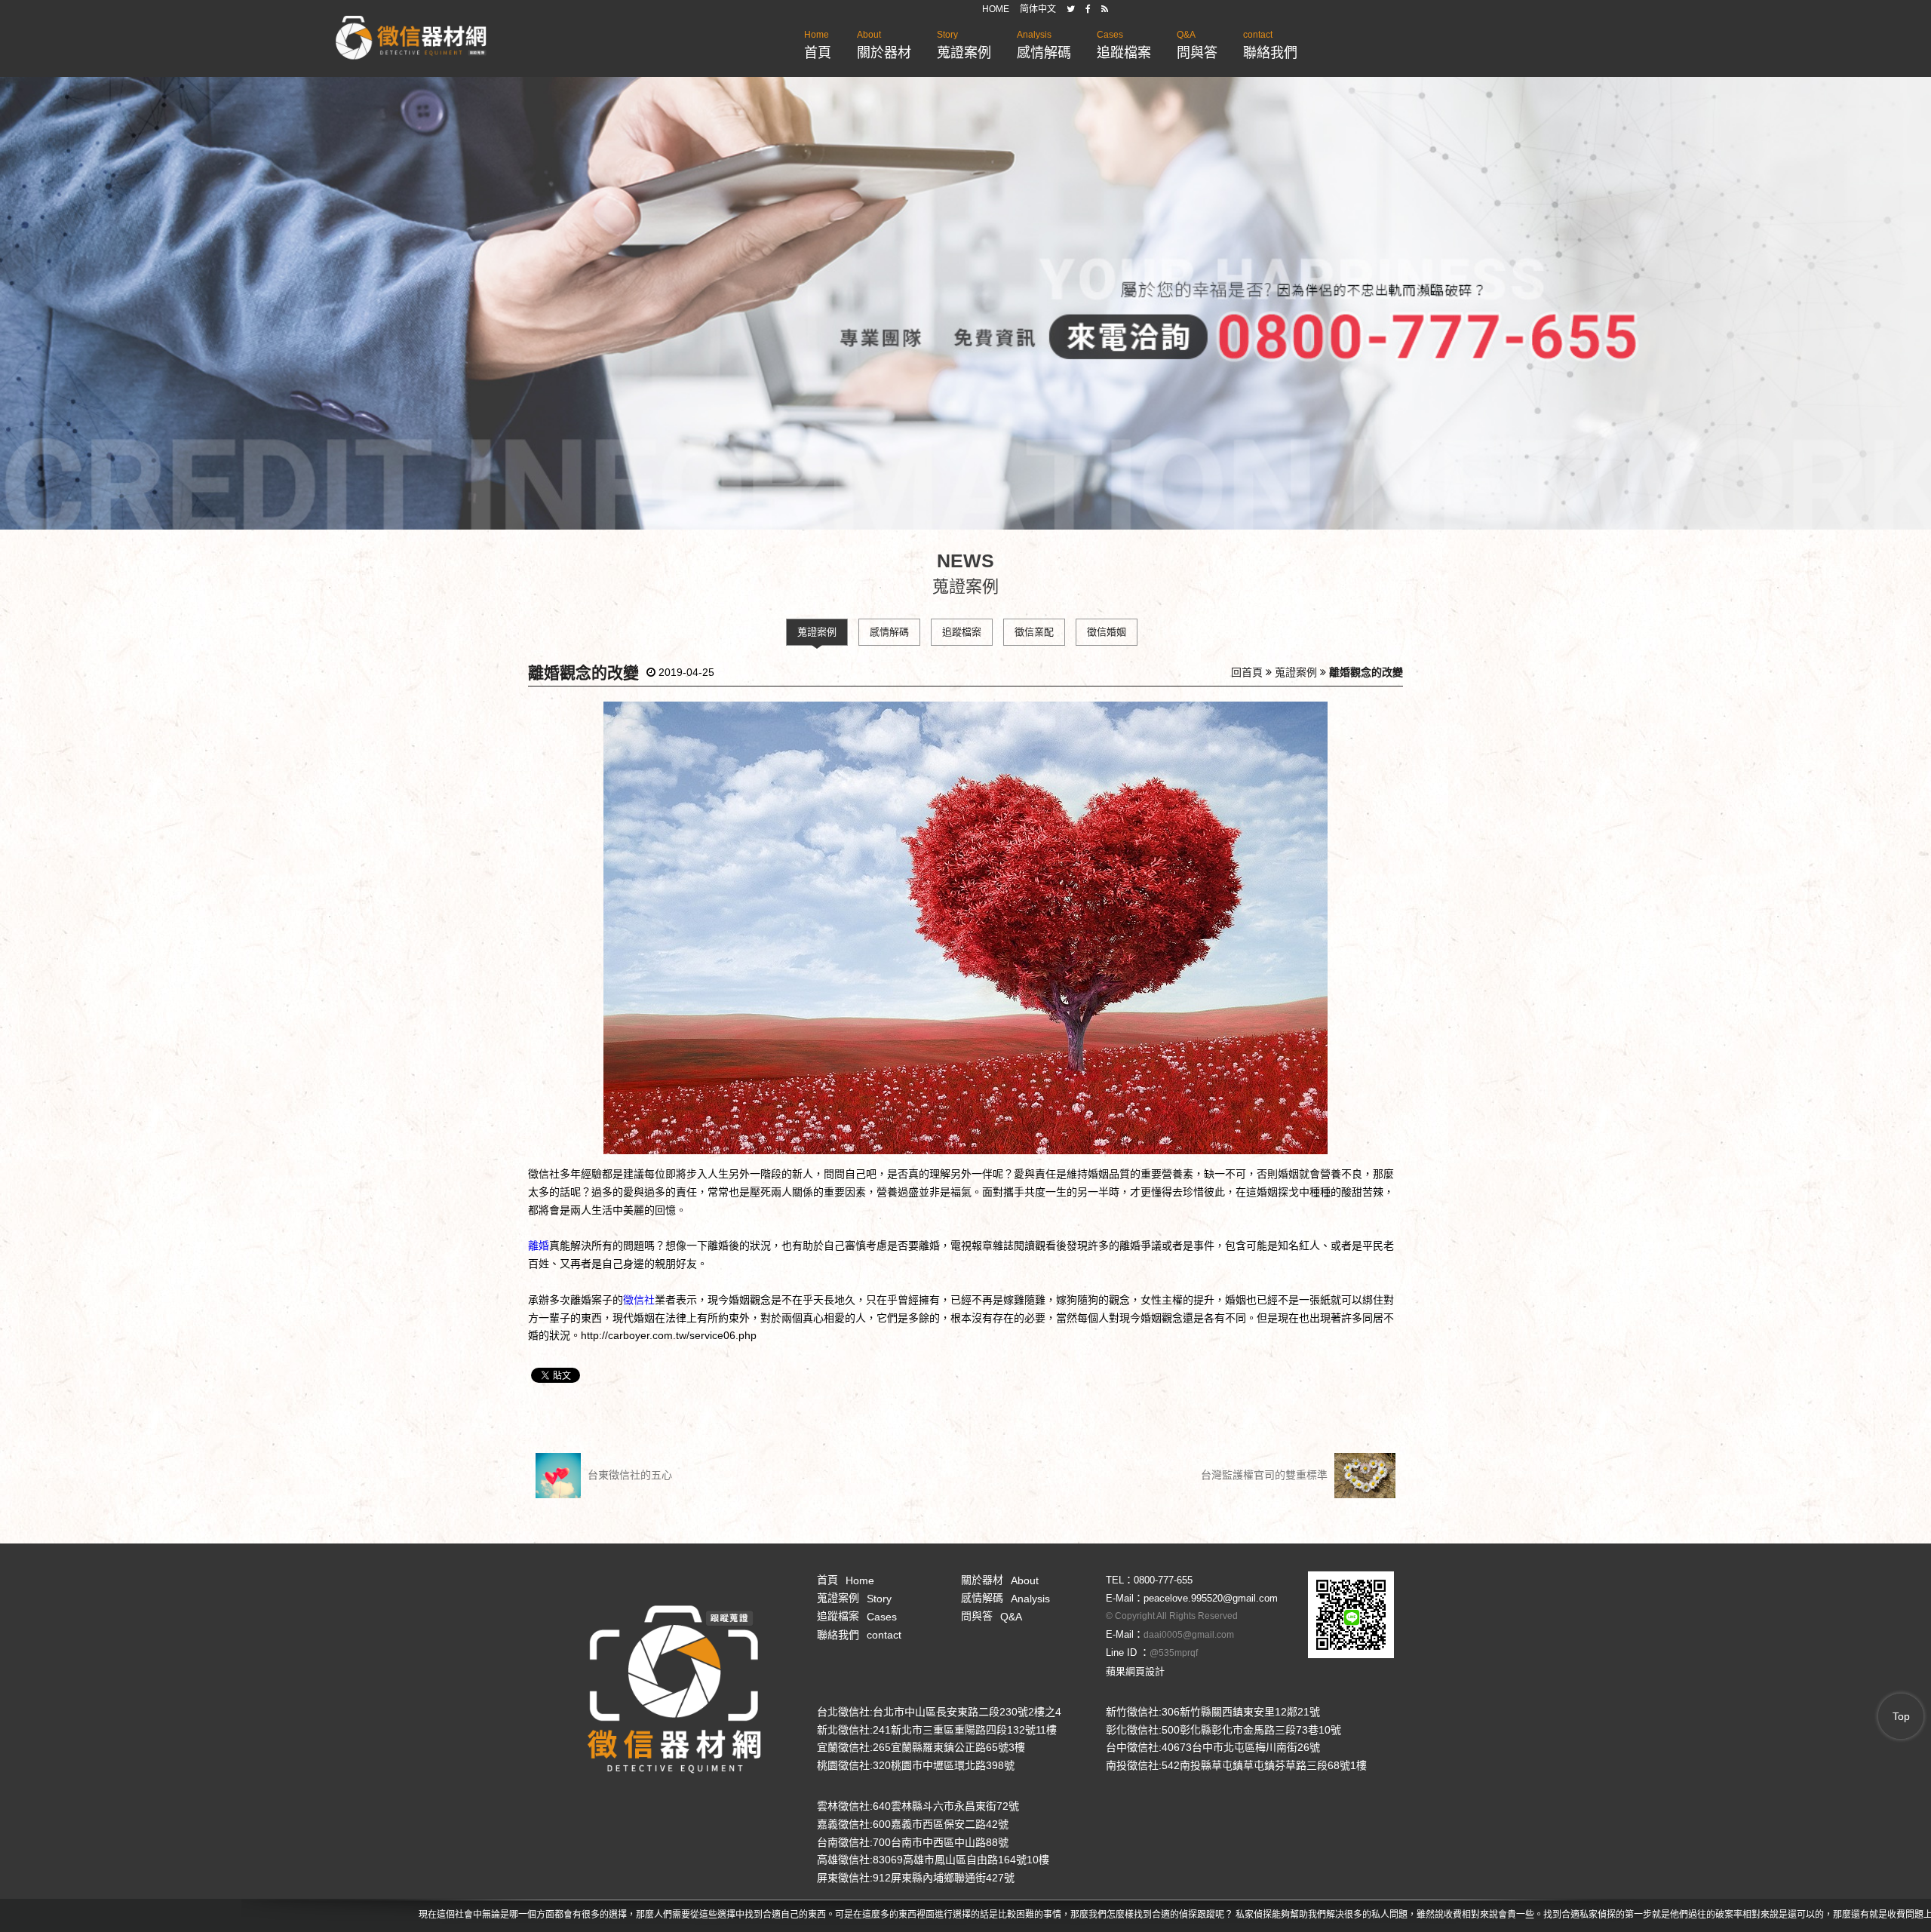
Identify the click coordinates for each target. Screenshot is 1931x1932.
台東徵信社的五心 (628, 1475)
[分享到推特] (1071, 9)
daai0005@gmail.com (1189, 1635)
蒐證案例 (964, 45)
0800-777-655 (1163, 1580)
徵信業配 (1034, 632)
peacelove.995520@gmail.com (1211, 1598)
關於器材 (884, 45)
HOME (996, 9)
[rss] (1105, 9)
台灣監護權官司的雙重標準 (1266, 1475)
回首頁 (1247, 672)
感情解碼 (1044, 45)
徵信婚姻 (1107, 632)
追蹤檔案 (1124, 45)
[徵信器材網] (411, 38)
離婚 (539, 1246)
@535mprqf (1174, 1653)
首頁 (818, 45)
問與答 (1197, 45)
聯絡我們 (1270, 45)
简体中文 (1038, 9)
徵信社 (639, 1300)
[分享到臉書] (1088, 9)
